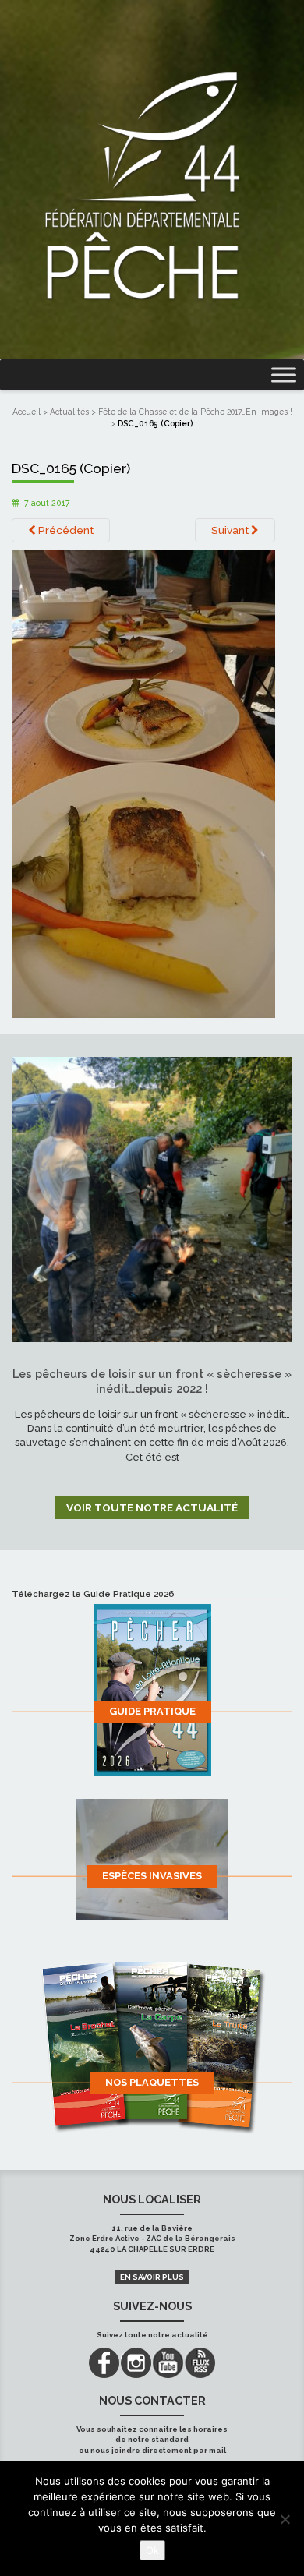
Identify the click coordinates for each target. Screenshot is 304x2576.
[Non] (285, 2519)
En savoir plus (152, 2277)
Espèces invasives (152, 1876)
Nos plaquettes (152, 2082)
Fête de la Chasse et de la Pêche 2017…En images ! (195, 412)
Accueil (27, 412)
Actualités (69, 412)
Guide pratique (152, 1711)
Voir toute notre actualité (152, 1507)
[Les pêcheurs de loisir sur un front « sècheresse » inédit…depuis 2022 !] (152, 1199)
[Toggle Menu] (284, 375)
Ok (152, 2550)
